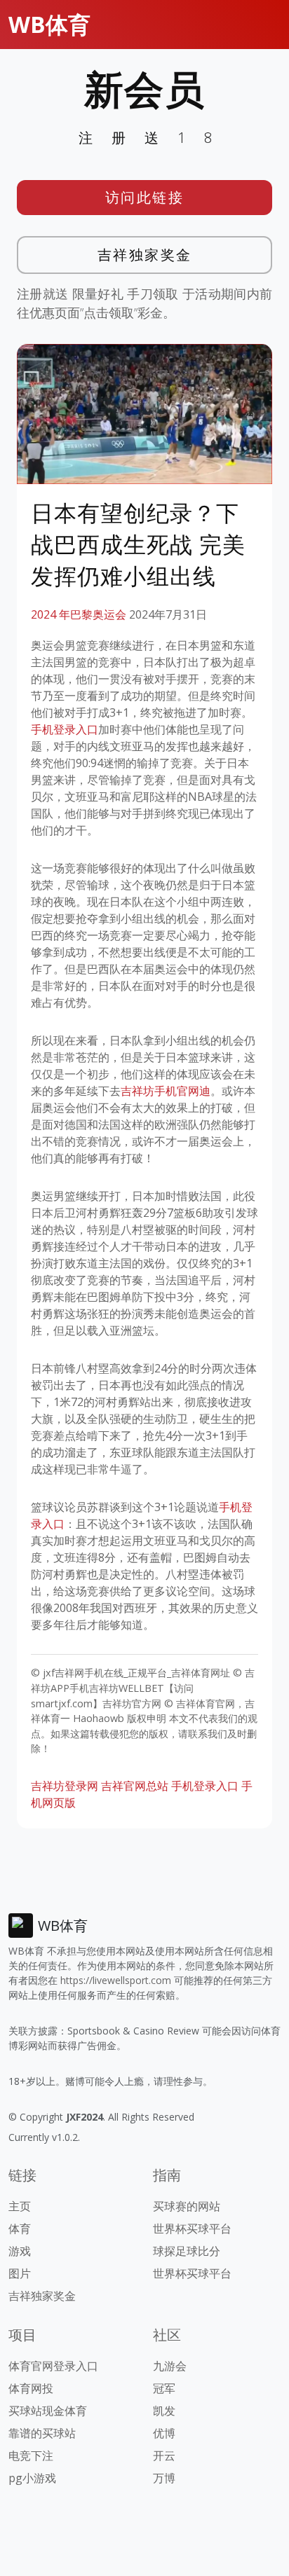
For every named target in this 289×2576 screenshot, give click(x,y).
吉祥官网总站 (135, 1786)
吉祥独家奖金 (145, 255)
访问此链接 (145, 197)
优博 (164, 2433)
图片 (20, 2273)
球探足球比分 (187, 2251)
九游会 (170, 2366)
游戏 (20, 2251)
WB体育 (49, 24)
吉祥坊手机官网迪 (166, 1091)
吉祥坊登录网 (65, 1786)
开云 (164, 2456)
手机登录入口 (65, 729)
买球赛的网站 (187, 2206)
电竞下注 (31, 2456)
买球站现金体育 (48, 2411)
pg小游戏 (32, 2478)
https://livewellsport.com (116, 1980)
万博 (164, 2478)
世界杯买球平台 (192, 2229)
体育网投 (31, 2388)
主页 (20, 2206)
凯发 (164, 2411)
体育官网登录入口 (53, 2366)
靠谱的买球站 (42, 2433)
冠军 (164, 2388)
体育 (20, 2229)
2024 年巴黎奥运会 (79, 614)
